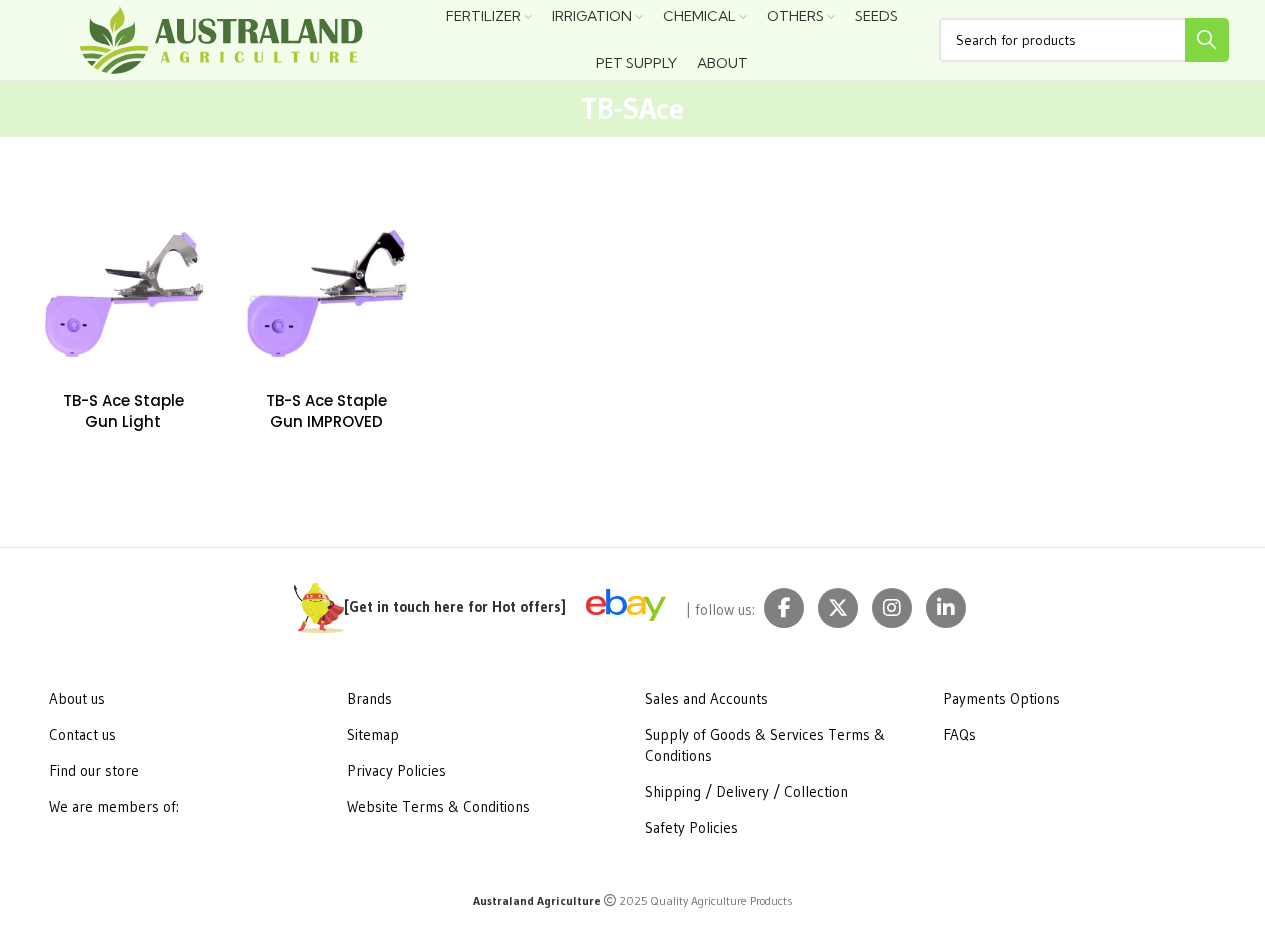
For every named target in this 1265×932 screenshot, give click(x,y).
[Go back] (551, 109)
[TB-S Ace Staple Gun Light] (124, 294)
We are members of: (114, 806)
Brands (369, 698)
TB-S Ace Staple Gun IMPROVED (326, 411)
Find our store (94, 770)
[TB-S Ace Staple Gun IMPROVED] (327, 294)
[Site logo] (221, 38)
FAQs (959, 734)
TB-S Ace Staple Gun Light (123, 411)
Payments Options (1001, 698)
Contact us (82, 734)
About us (77, 698)
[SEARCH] (1207, 40)
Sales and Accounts (706, 698)
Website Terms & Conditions (438, 806)
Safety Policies (691, 827)
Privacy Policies (396, 770)
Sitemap (373, 734)
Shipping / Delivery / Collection (746, 791)
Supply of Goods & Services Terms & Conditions (765, 745)
